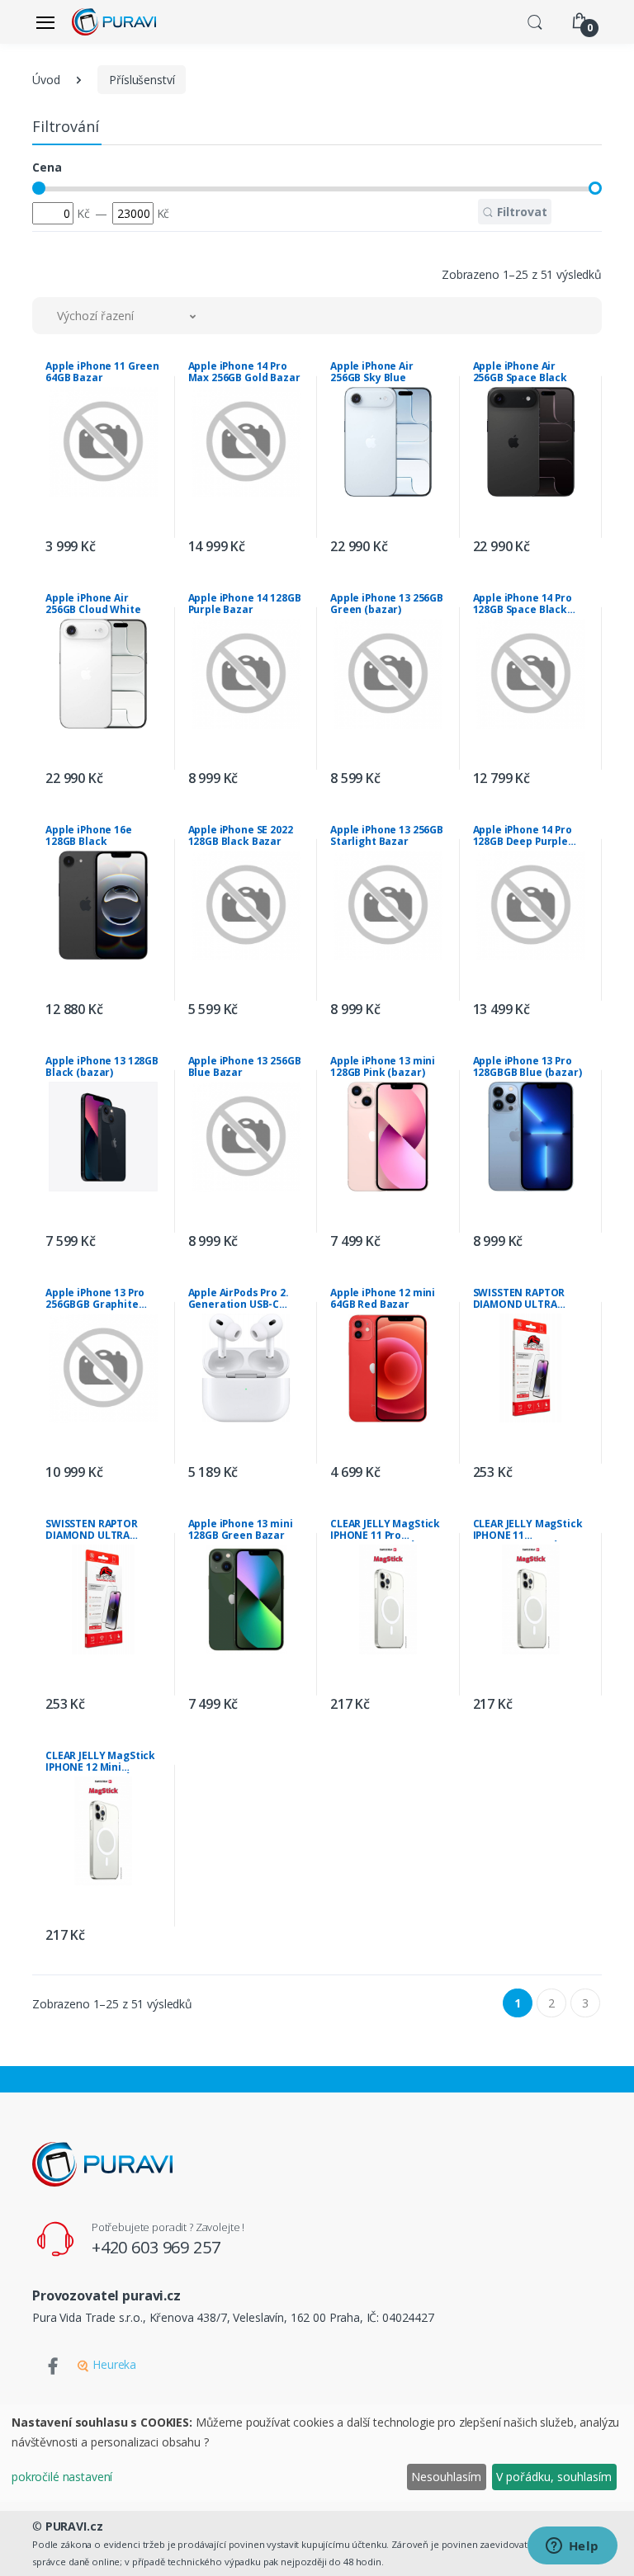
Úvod (46, 80)
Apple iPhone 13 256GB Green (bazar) (387, 604)
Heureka (113, 2364)
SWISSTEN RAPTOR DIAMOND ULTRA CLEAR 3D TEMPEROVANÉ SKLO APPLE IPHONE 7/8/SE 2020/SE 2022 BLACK (524, 1299)
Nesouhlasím (446, 2477)
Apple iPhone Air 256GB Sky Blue (372, 372)
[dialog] (317, 2453)
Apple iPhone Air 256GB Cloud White (93, 604)
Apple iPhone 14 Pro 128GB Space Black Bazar (523, 604)
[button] (535, 21)
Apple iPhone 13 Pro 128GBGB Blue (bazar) (528, 1067)
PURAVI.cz (74, 2526)
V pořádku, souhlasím (554, 2477)
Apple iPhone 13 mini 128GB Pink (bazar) (383, 1067)
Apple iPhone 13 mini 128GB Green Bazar (241, 1530)
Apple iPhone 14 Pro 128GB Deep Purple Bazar (523, 836)
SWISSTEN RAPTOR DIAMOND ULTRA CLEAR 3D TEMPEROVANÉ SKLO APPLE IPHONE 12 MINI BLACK (100, 1530)
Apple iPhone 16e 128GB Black (89, 836)
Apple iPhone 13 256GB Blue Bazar (245, 1067)
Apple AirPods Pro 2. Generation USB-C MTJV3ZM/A (239, 1299)
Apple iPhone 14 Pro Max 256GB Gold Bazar (244, 372)
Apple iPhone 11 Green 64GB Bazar (102, 372)
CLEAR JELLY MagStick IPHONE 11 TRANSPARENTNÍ (528, 1530)
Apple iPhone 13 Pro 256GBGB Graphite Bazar (95, 1299)
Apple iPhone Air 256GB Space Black (520, 372)
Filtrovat (520, 212)
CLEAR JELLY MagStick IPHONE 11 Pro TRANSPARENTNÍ (385, 1530)
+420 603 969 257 (156, 2247)
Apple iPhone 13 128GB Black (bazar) (102, 1067)
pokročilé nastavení (62, 2477)
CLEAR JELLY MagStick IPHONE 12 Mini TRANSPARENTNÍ (100, 1762)
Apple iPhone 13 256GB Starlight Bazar (387, 836)
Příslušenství (142, 80)
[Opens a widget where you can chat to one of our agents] (572, 2547)
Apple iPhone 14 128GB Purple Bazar (245, 604)
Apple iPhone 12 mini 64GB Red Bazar (383, 1299)
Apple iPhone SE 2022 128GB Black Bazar (241, 836)
